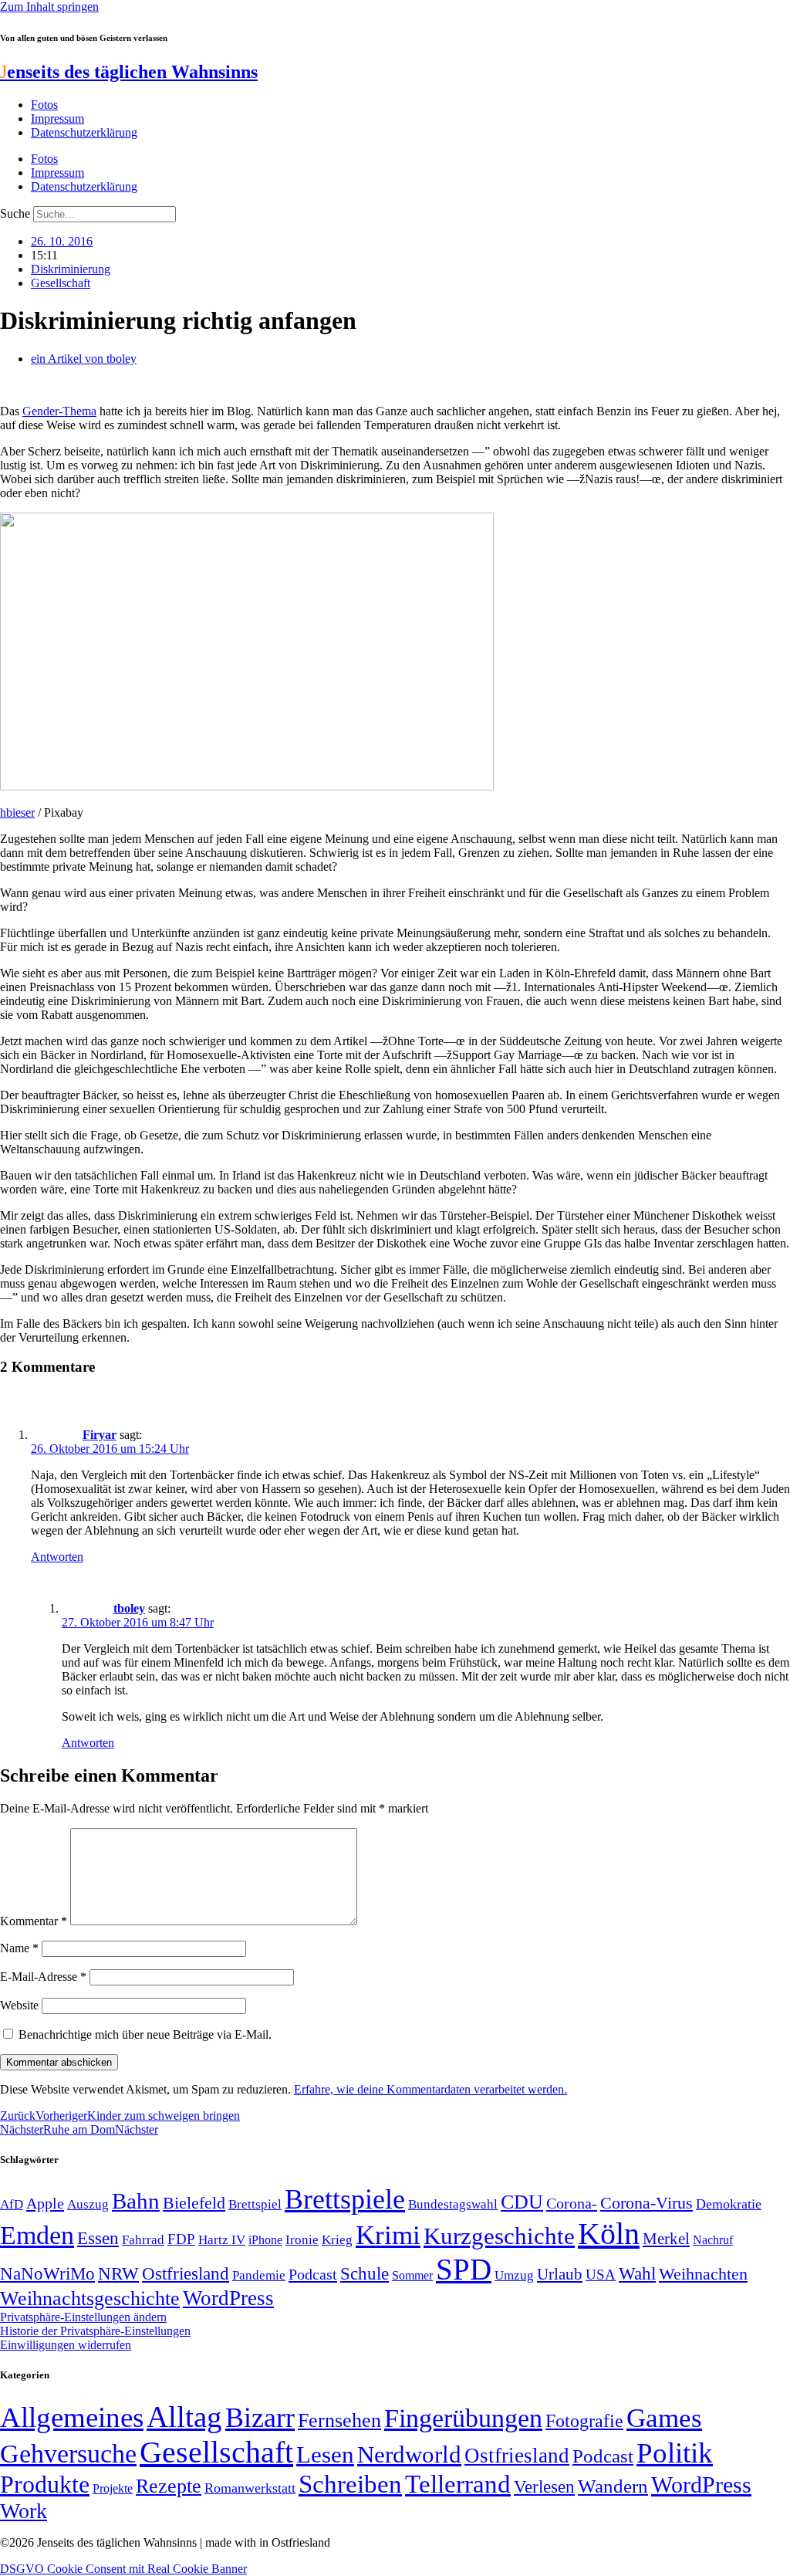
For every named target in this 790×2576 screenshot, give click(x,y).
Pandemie (259, 2275)
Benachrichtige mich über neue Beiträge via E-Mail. (145, 2034)
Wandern (613, 2486)
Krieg (337, 2239)
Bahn (136, 2201)
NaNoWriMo (47, 2274)
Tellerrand (458, 2484)
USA (601, 2275)
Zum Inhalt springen (49, 7)
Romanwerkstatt (250, 2488)
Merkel (666, 2239)
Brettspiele (345, 2199)
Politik (675, 2453)
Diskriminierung (71, 269)
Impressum (57, 118)
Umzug (514, 2275)
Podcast (313, 2274)
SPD (464, 2269)
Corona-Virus (647, 2203)
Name (19, 1948)
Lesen (325, 2454)
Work (24, 2511)
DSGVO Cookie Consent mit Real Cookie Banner (123, 2569)
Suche (15, 213)
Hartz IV (222, 2239)
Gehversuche (68, 2454)
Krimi (388, 2235)
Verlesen (544, 2486)
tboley (129, 1608)
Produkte (45, 2484)
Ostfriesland (186, 2273)
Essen (98, 2238)
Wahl (637, 2273)
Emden (37, 2235)
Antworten (57, 1557)
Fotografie (584, 2421)
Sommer (412, 2275)
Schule (365, 2273)
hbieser (17, 812)
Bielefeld (194, 2203)
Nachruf (713, 2240)
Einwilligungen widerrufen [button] (66, 2345)
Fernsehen (339, 2420)
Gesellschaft (61, 283)
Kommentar (34, 1921)
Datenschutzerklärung (84, 132)
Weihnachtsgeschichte (90, 2298)
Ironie (302, 2240)
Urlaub (560, 2274)
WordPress (228, 2298)
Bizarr (260, 2418)
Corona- (572, 2203)
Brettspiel (255, 2204)
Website (19, 2005)
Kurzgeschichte (499, 2236)
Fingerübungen (463, 2418)
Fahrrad (143, 2240)
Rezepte (169, 2486)
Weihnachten (703, 2274)
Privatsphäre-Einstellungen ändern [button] (83, 2317)
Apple (45, 2203)
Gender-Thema (59, 411)
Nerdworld (409, 2454)
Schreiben (350, 2484)
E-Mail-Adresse (43, 1977)
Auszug (88, 2204)
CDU (522, 2202)
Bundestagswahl (453, 2204)
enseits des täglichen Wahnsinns (129, 72)
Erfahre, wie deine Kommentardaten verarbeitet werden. (430, 2089)
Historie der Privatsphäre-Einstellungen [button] (95, 2331)
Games (664, 2418)
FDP (181, 2239)
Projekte (113, 2488)
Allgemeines (72, 2417)
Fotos (44, 105)
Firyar (100, 1435)
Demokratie (729, 2204)
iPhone (265, 2240)
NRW (118, 2273)
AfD (12, 2204)
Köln (609, 2234)
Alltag (184, 2417)
